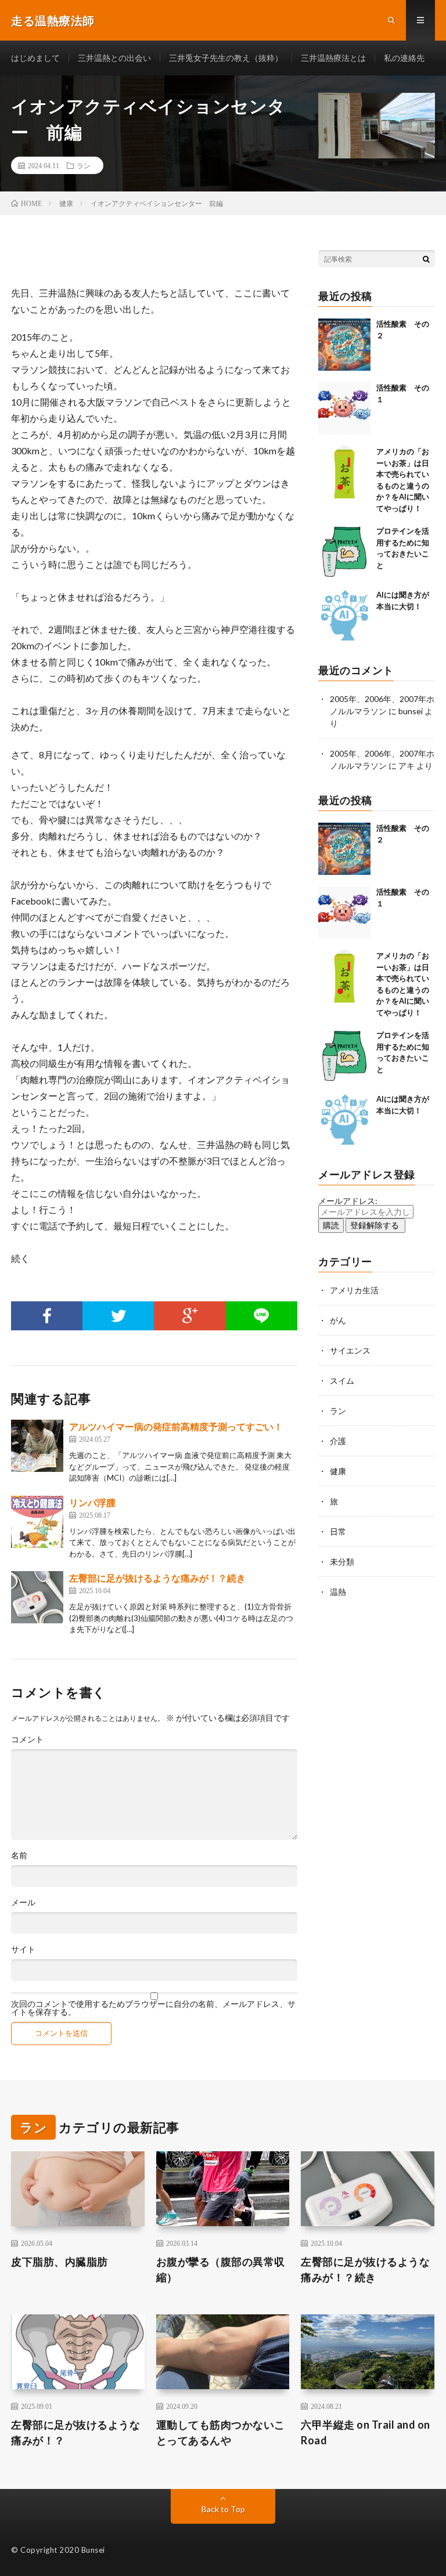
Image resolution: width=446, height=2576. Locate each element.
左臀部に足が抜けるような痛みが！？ (75, 2432)
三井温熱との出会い (114, 58)
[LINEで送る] (262, 1316)
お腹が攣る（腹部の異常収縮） (221, 2269)
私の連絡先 (404, 58)
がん (338, 1320)
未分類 (342, 1562)
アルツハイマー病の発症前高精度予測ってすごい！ (176, 1426)
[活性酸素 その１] (344, 408)
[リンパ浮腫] (37, 1522)
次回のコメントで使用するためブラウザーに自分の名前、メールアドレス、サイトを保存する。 (153, 2008)
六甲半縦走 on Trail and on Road (366, 2432)
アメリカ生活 (354, 1290)
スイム (342, 1381)
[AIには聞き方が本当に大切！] (344, 616)
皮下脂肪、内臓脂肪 (60, 2262)
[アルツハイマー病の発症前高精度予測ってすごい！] (37, 1446)
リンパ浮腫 (92, 1502)
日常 (338, 1531)
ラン (84, 165)
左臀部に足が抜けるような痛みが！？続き (157, 1578)
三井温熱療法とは (333, 58)
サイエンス (350, 1350)
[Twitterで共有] (118, 1316)
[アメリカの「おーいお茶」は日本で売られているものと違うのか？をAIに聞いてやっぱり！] (344, 472)
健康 (338, 1471)
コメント (27, 1739)
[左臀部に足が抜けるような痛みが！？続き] (37, 1597)
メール (23, 1902)
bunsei (411, 711)
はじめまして (35, 58)
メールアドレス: (348, 1201)
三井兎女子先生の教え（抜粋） (226, 58)
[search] (426, 259)
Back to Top (223, 2509)
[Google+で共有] (190, 1316)
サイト (23, 1949)
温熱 (338, 1592)
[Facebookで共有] (47, 1316)
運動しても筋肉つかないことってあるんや (221, 2432)
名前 (19, 1855)
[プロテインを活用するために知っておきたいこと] (344, 552)
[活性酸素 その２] (344, 345)
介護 (338, 1441)
